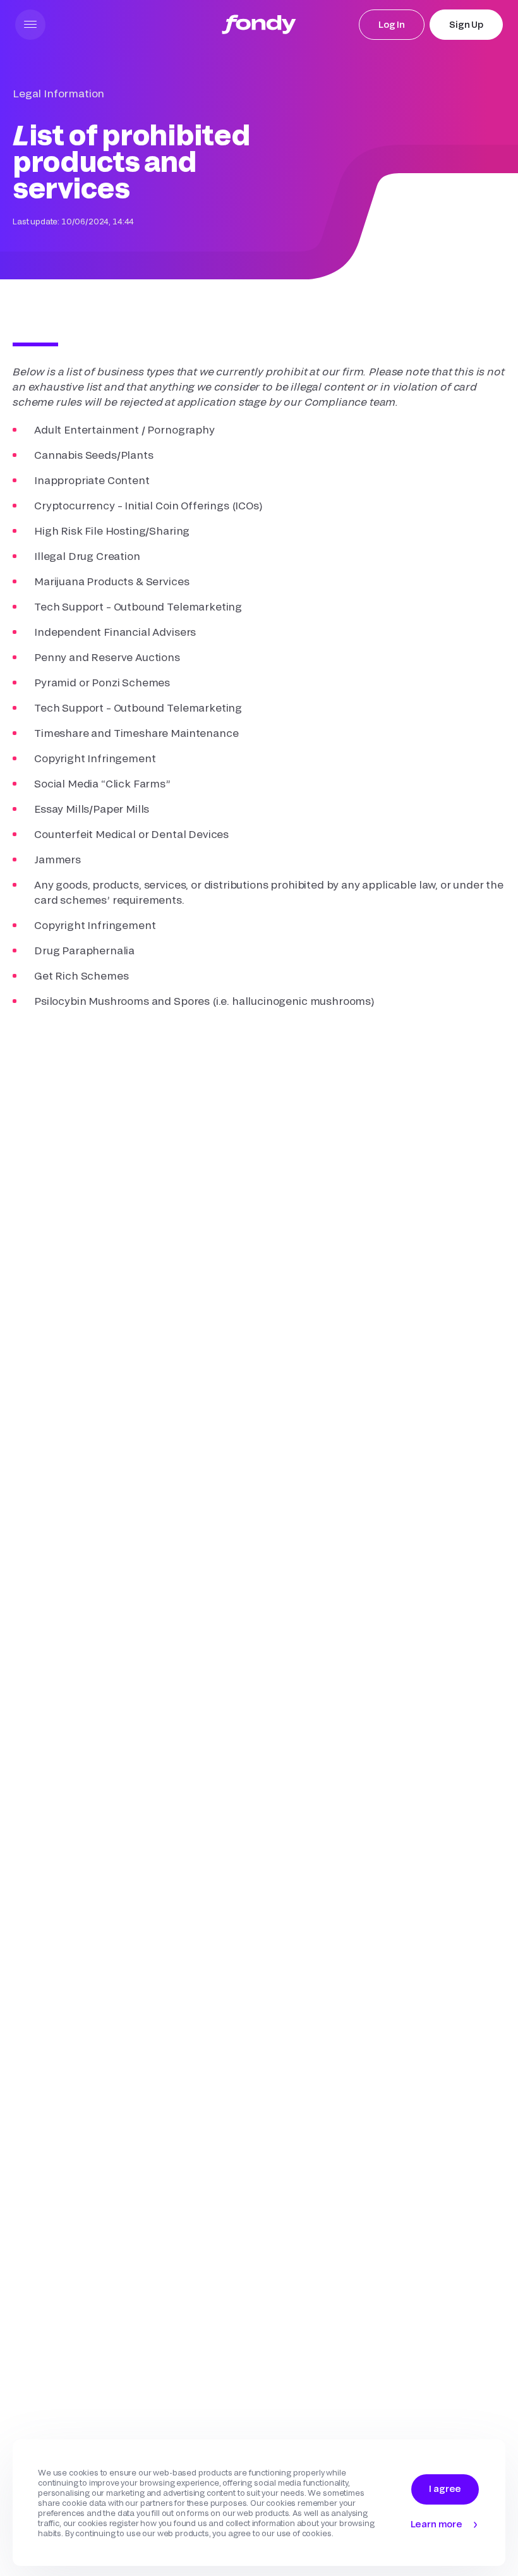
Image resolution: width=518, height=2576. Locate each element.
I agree (445, 2488)
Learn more (437, 2524)
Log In (392, 24)
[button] (30, 25)
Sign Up (466, 24)
